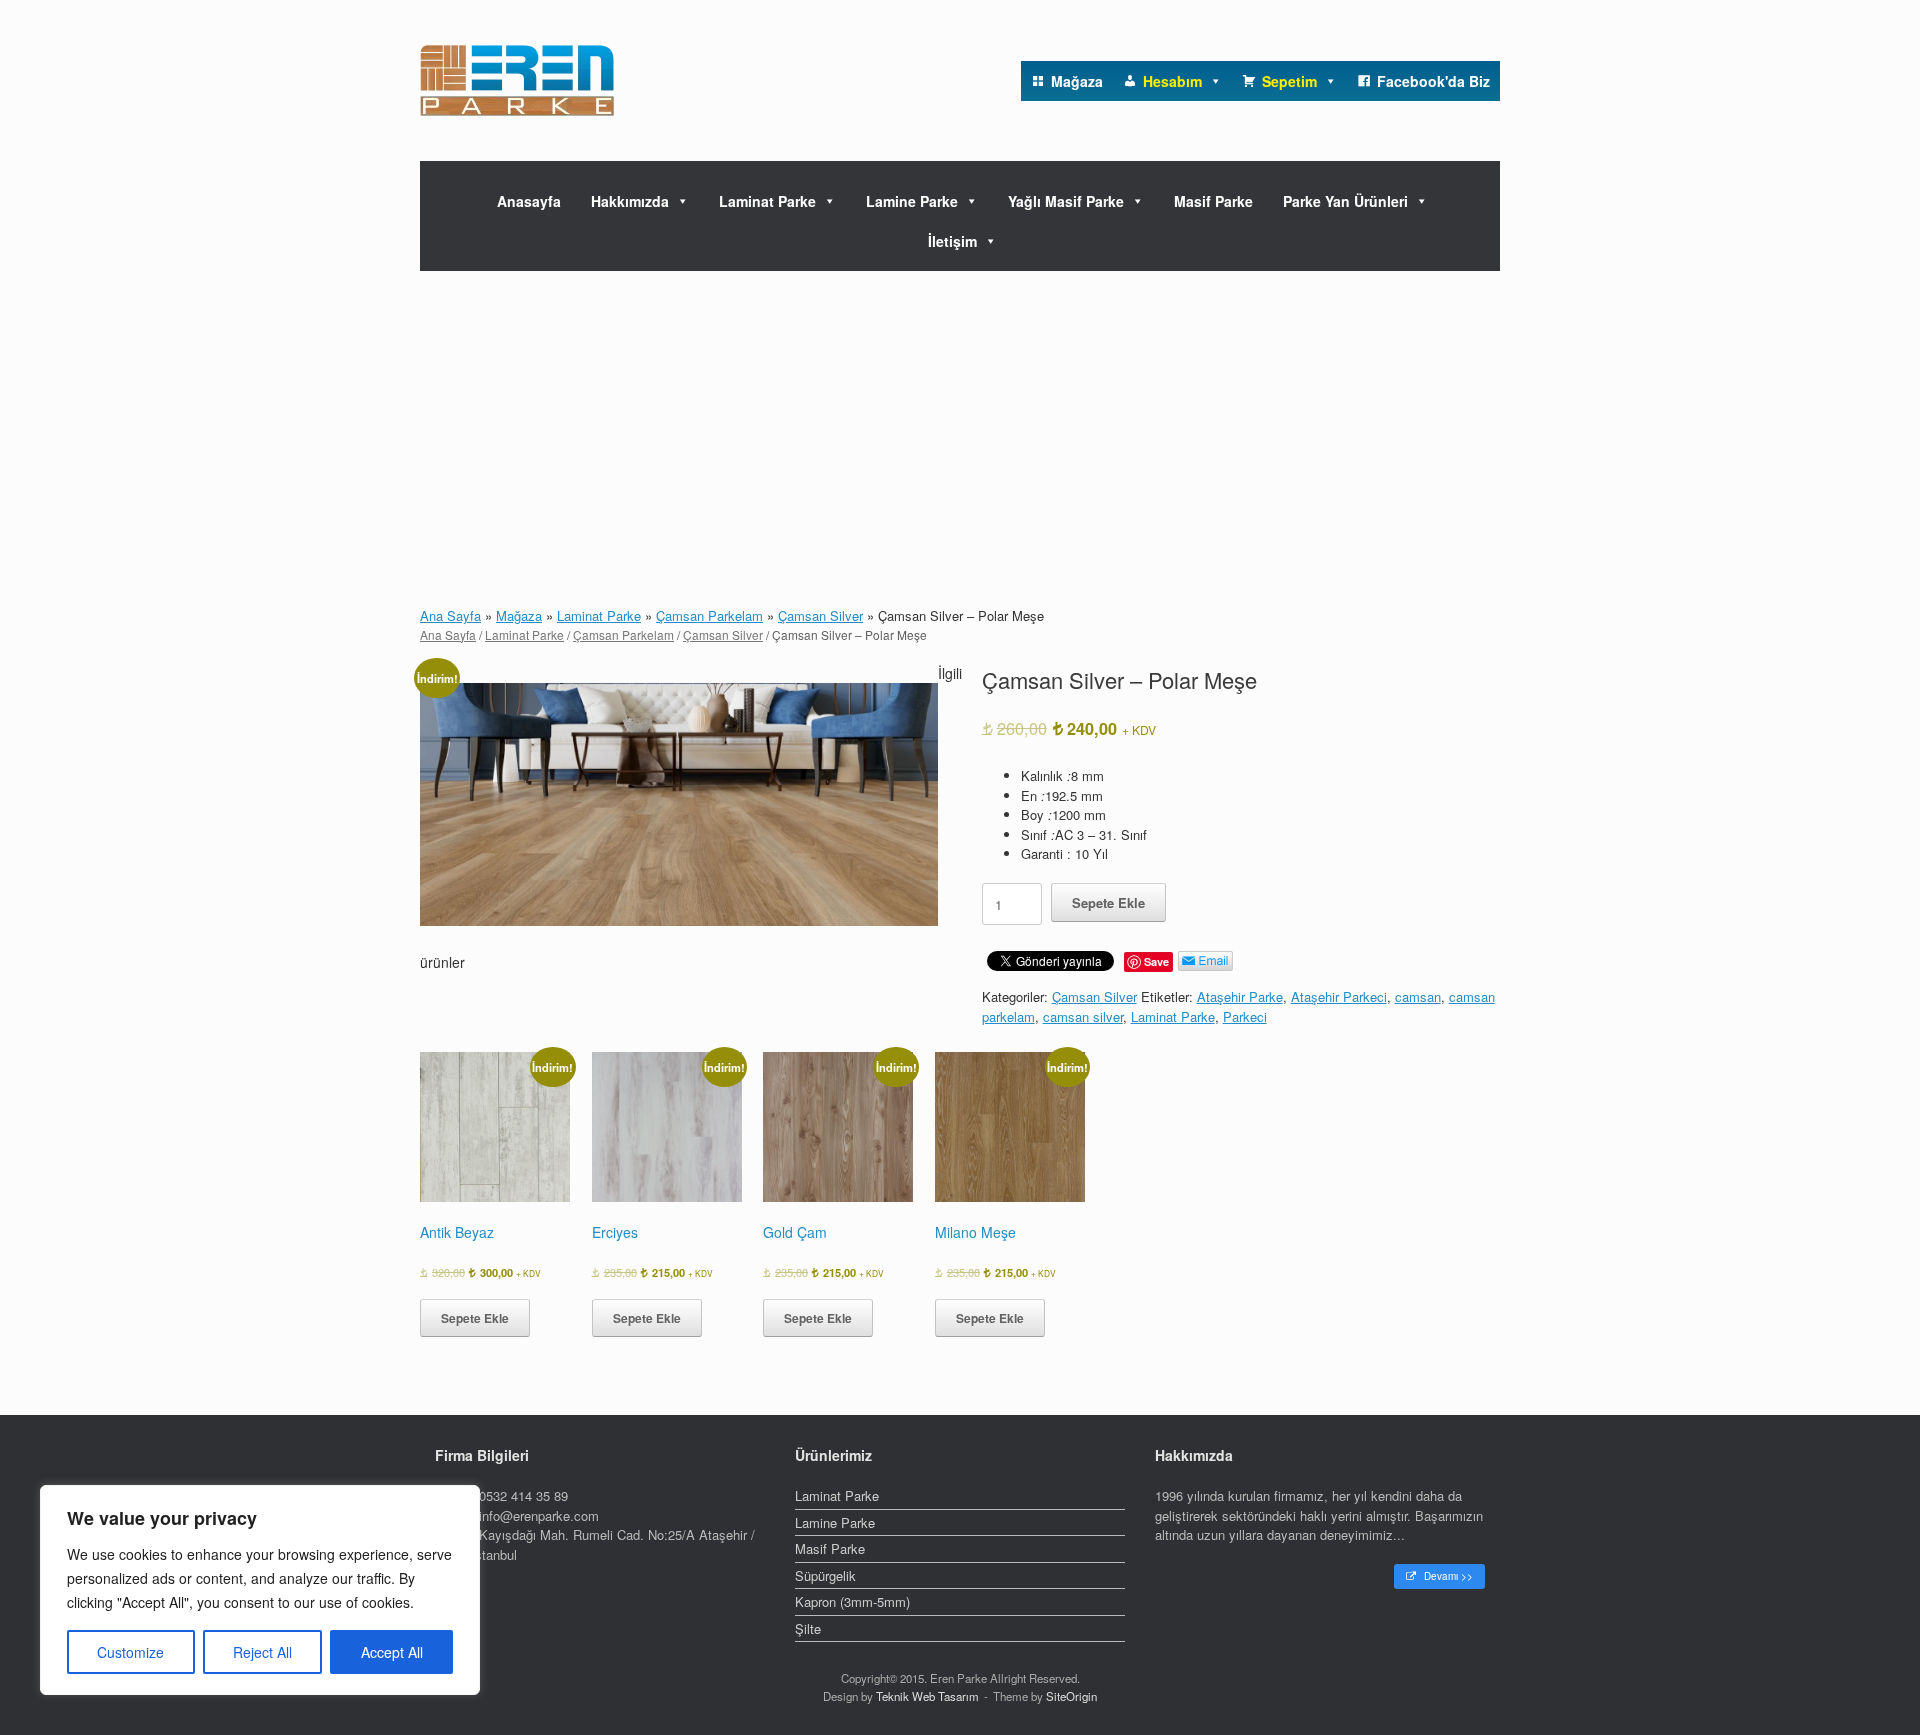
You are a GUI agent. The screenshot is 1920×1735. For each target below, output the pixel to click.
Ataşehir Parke (1240, 996)
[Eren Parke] (517, 80)
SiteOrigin (1071, 1696)
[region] (260, 1590)
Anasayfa (529, 201)
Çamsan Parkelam (709, 615)
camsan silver (1083, 1016)
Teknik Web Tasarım (927, 1696)
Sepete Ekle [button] (475, 1318)
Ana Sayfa (450, 615)
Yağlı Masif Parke (1066, 201)
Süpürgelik (825, 1575)
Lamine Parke (912, 201)
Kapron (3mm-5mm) (852, 1601)
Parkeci (1245, 1016)
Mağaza (519, 615)
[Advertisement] (960, 421)
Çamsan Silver (820, 615)
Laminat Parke (767, 201)
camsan (1418, 996)
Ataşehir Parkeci (1339, 996)
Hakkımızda (630, 201)
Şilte (808, 1628)
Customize (130, 1652)
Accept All (392, 1652)
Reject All (262, 1652)
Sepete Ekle (1108, 902)
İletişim (952, 241)
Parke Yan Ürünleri (1345, 201)
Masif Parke (1213, 201)
